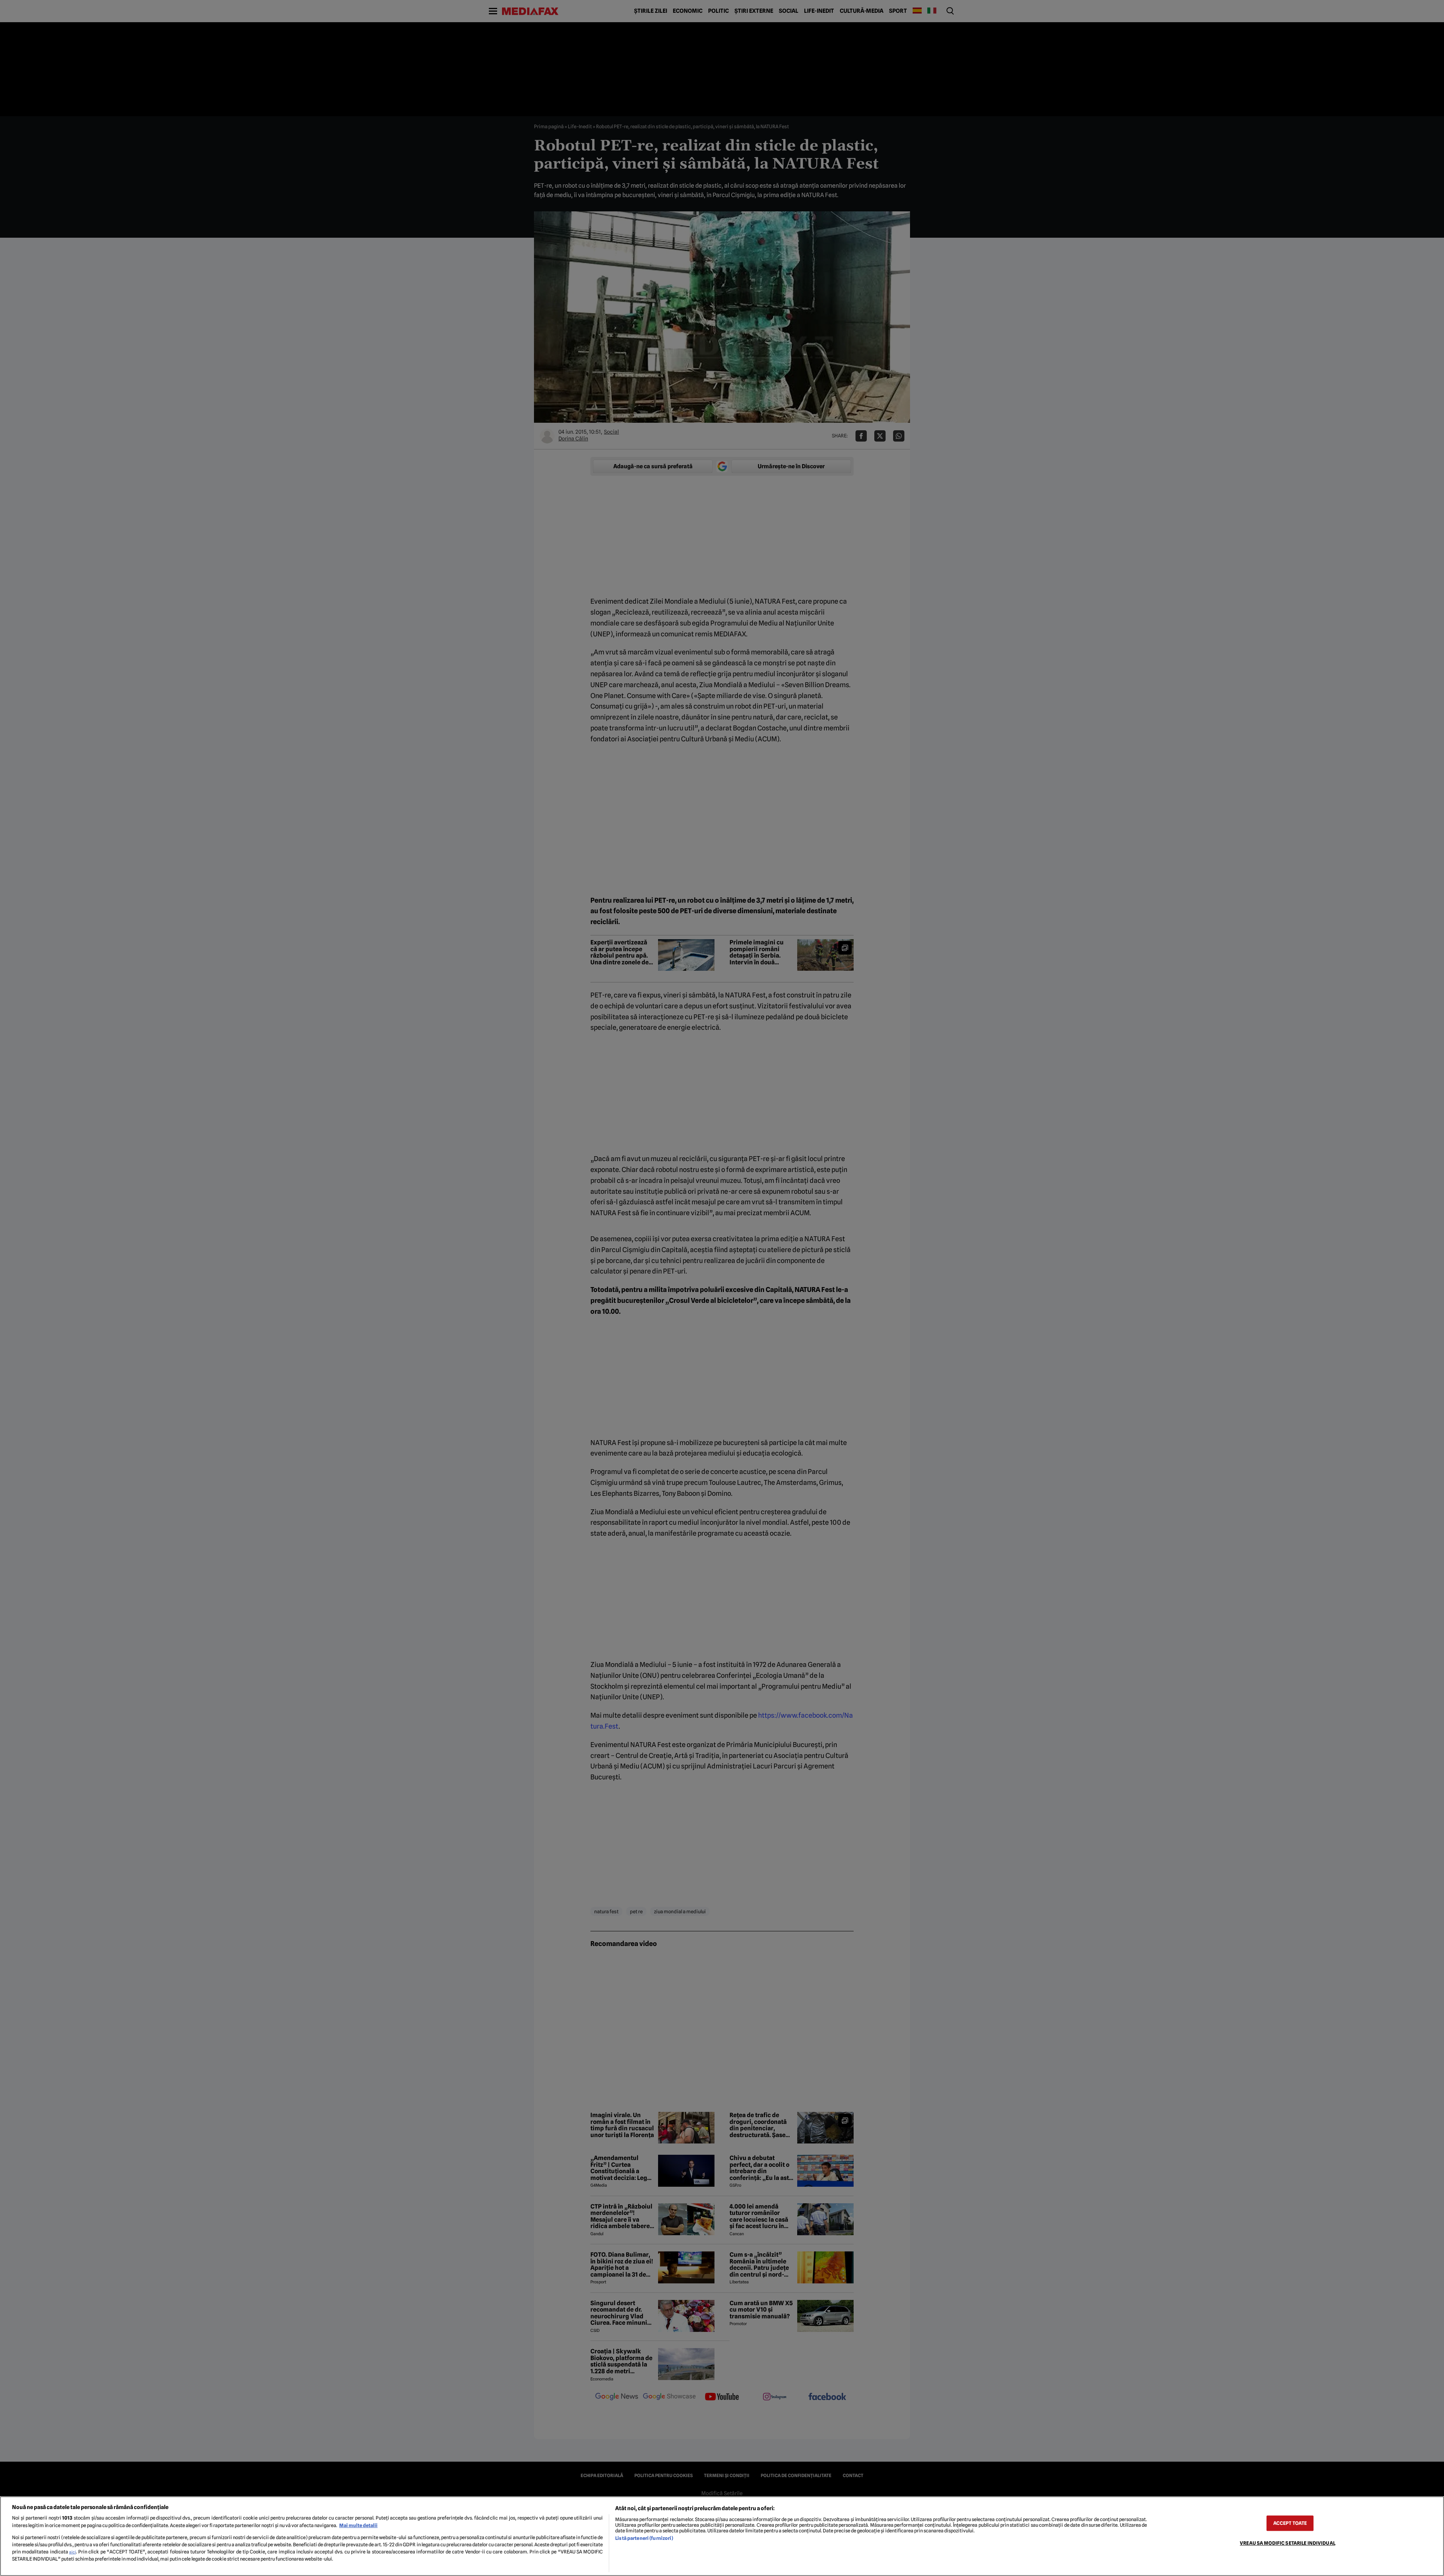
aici (73, 2552)
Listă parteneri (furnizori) (644, 2538)
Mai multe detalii (358, 2525)
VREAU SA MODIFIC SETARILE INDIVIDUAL (1288, 2543)
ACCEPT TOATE (1290, 2523)
